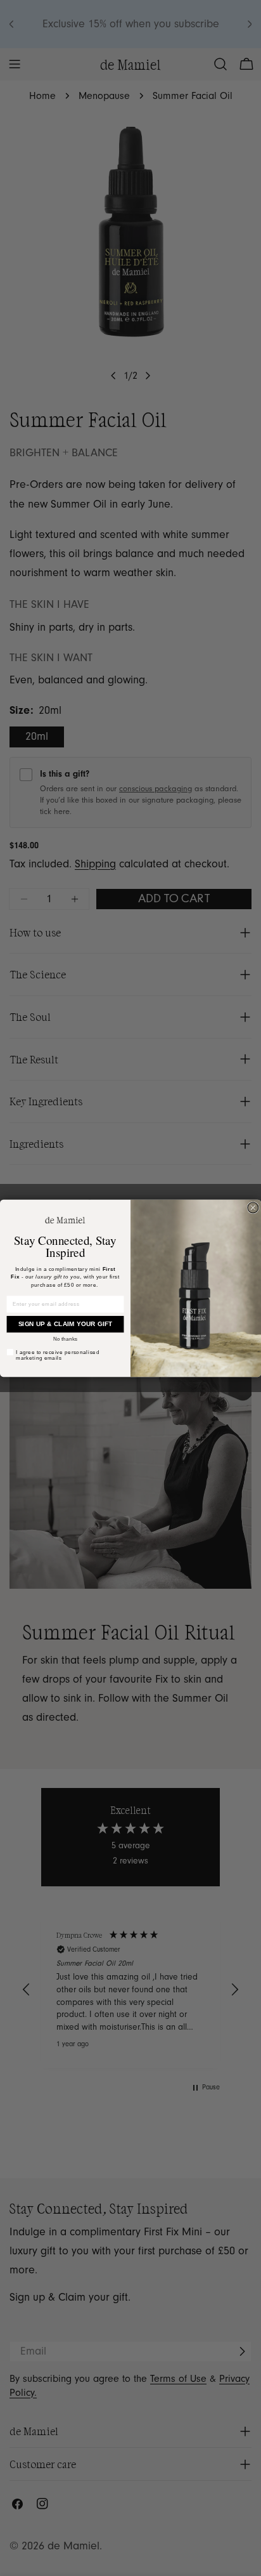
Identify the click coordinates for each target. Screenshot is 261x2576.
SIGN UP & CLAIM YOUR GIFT (66, 1324)
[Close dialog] (253, 1208)
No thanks (65, 1338)
